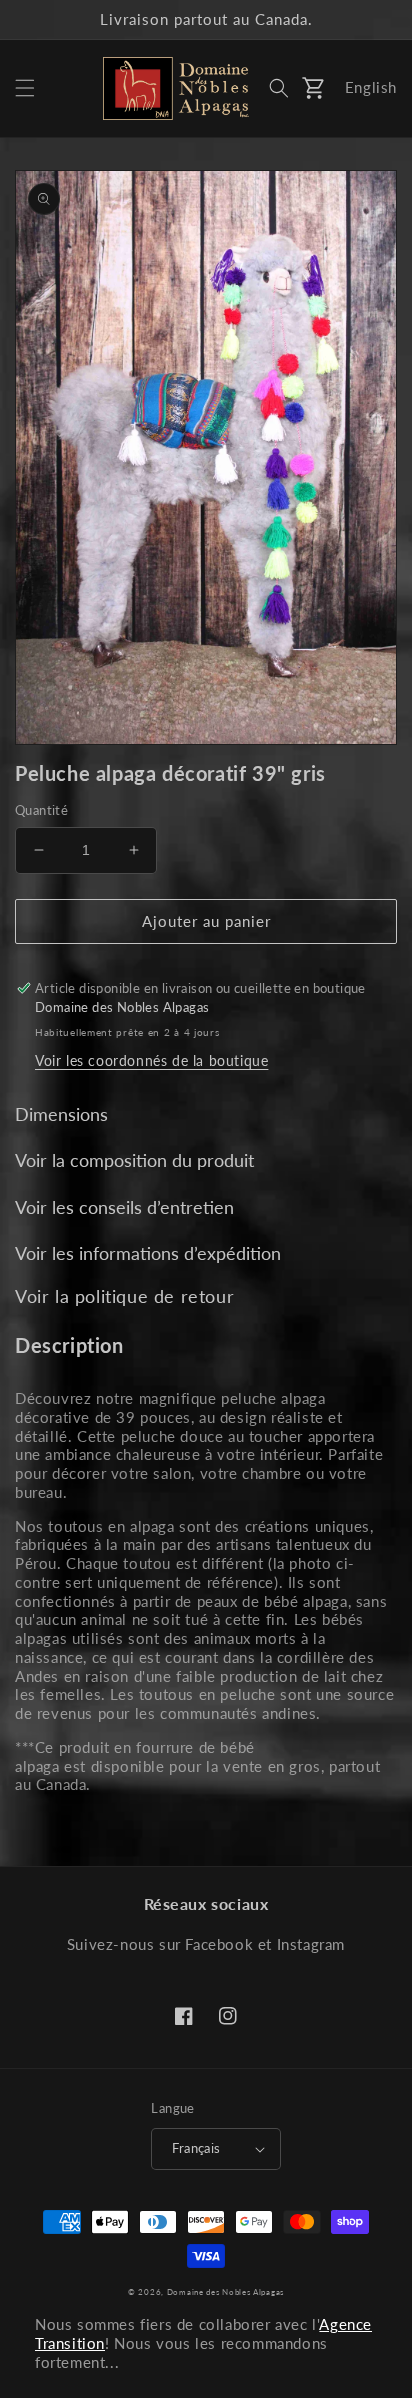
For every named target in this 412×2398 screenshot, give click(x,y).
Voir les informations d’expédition (148, 1253)
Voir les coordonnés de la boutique (151, 1060)
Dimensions (61, 1114)
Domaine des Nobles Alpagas (225, 2292)
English (371, 87)
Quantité (41, 810)
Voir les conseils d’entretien (124, 1207)
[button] (25, 88)
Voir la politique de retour (124, 1296)
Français (196, 2148)
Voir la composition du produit (134, 1160)
